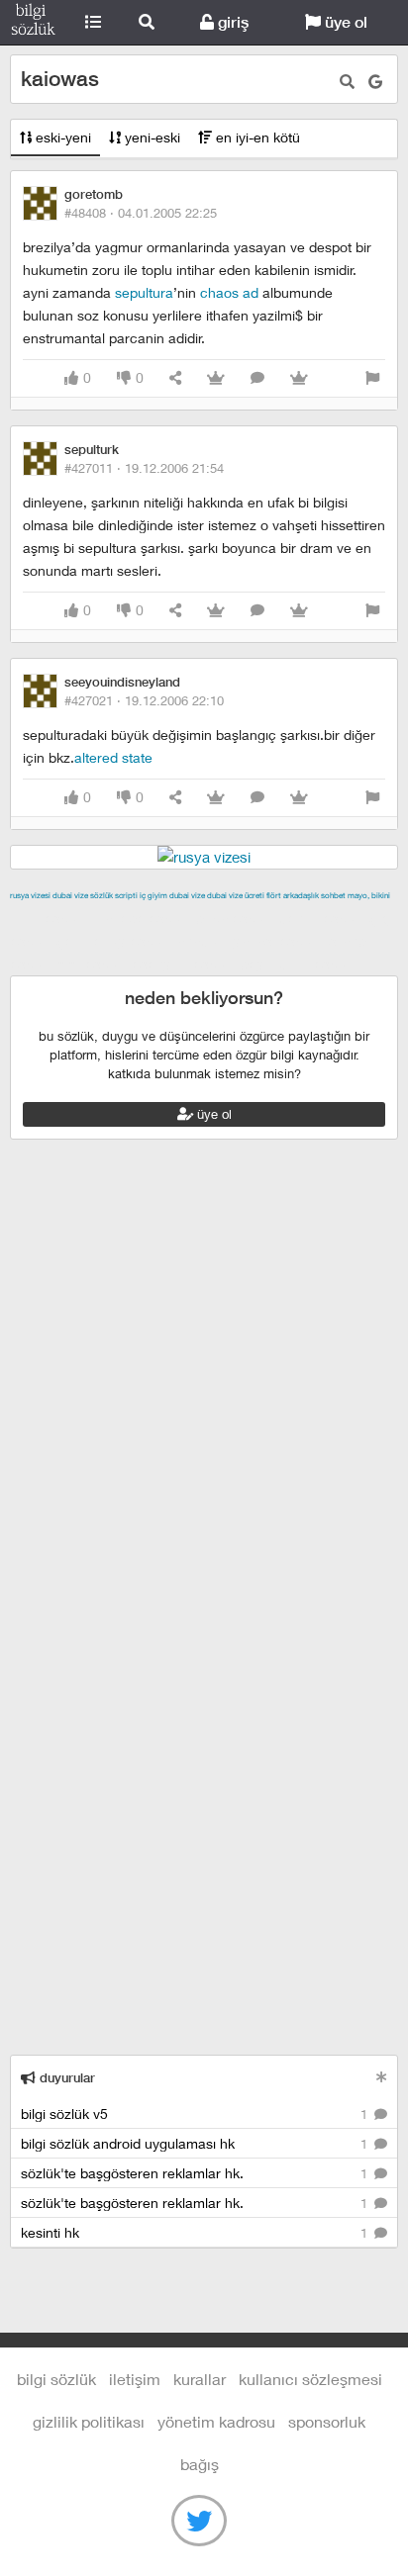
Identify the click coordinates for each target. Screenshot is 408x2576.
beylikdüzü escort (298, 964)
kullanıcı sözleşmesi (310, 2379)
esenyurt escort (184, 964)
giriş (231, 22)
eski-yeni (61, 137)
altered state (113, 757)
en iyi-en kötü (256, 137)
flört (274, 895)
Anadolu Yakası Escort (249, 941)
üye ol (344, 22)
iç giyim (153, 895)
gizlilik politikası (89, 2421)
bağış (200, 2464)
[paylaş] (175, 378)
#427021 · (144, 700)
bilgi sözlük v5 (196, 2114)
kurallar (200, 2379)
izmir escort (49, 918)
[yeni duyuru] (382, 2077)
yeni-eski (151, 137)
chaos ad (229, 292)
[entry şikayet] (372, 378)
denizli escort (322, 918)
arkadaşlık (301, 895)
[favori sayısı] (216, 378)
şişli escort (92, 964)
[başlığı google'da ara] (375, 82)
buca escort (235, 918)
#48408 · (141, 213)
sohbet (333, 895)
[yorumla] (257, 378)
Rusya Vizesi (30, 895)
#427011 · (144, 468)
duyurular (65, 2078)
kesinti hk (196, 2232)
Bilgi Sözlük (33, 23)
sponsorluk (327, 2421)
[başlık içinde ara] (347, 82)
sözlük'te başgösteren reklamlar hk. (196, 2173)
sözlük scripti (114, 895)
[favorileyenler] (299, 378)
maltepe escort (141, 918)
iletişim (135, 2379)
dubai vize (70, 895)
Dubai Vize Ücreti (236, 895)
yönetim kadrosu (216, 2421)
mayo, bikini (369, 895)
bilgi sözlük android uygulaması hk (196, 2143)
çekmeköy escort (114, 941)
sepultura (144, 292)
